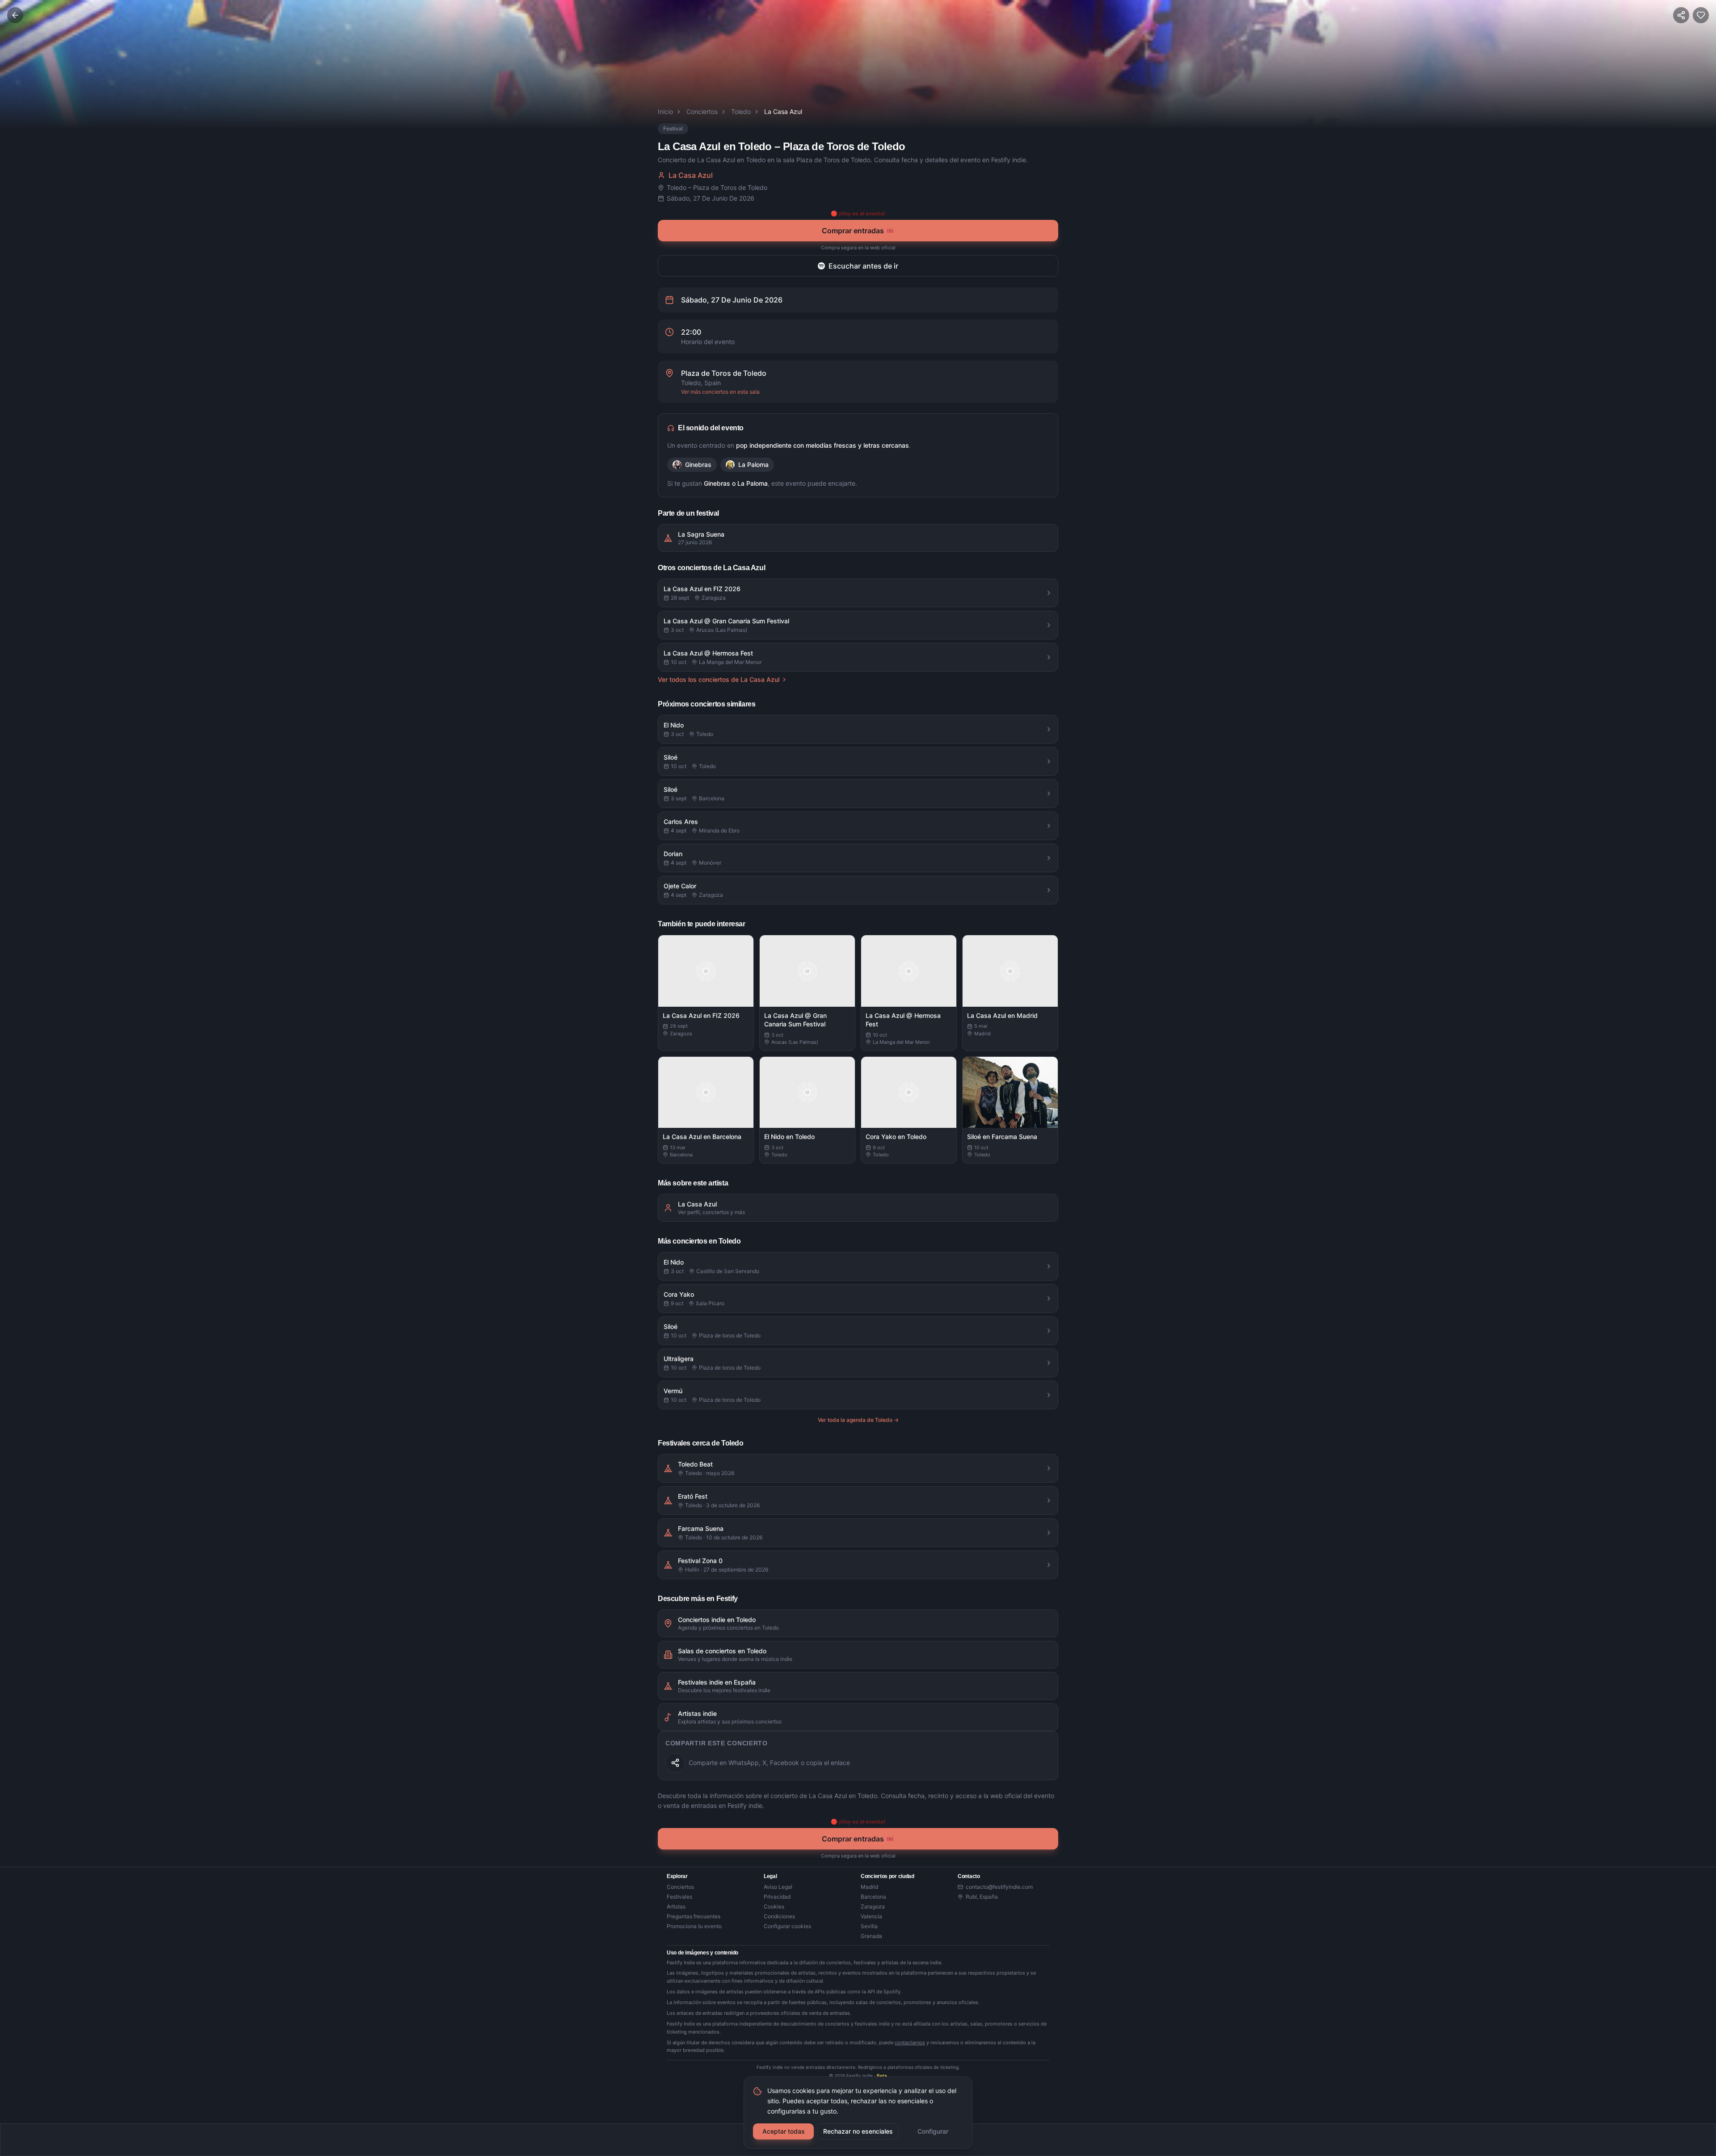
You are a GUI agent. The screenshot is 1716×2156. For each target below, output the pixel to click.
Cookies (774, 1906)
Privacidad (777, 1897)
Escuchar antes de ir (863, 266)
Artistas (676, 1906)
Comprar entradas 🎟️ (858, 231)
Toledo (741, 111)
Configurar (933, 2131)
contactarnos (910, 2043)
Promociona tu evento (694, 1926)
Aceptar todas (784, 2131)
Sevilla (869, 1926)
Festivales (679, 1897)
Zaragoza (873, 1906)
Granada (871, 1936)
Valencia (871, 1916)
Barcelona (873, 1897)
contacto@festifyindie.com (999, 1887)
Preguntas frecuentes (694, 1916)
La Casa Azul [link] (783, 111)
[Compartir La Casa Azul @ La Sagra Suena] (675, 1763)
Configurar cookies (787, 1926)
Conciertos (702, 111)
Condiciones (779, 1916)
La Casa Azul (691, 175)
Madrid (869, 1887)
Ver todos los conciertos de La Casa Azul (719, 679)
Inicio (665, 111)
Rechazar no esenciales (858, 2131)
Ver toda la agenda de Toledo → (858, 1420)
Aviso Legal (778, 1887)
